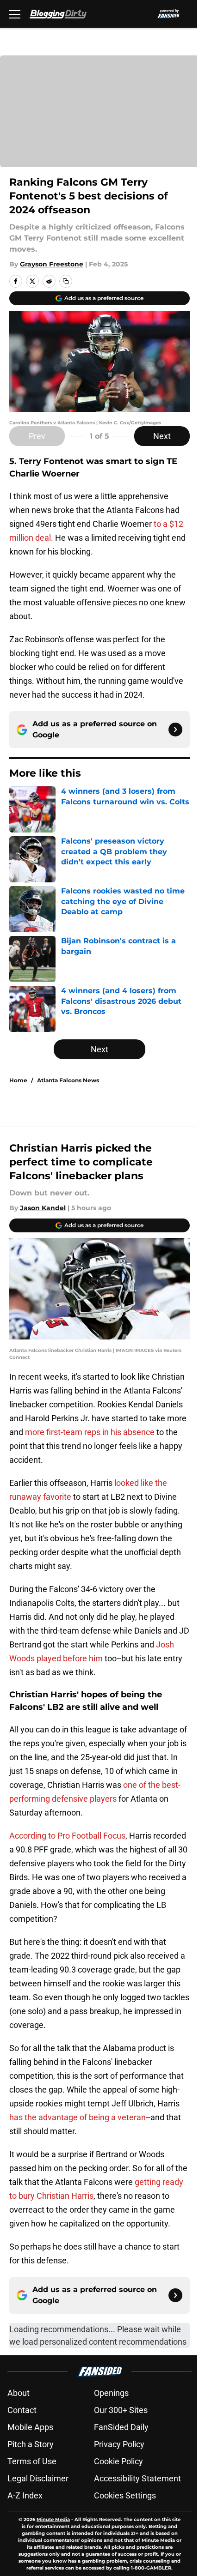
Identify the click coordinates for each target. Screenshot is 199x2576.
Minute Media (53, 2519)
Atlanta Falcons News (68, 1080)
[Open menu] (15, 14)
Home (18, 1080)
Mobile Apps (30, 2427)
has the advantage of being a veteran (78, 2117)
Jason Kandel (43, 1208)
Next (162, 436)
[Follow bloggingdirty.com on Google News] (175, 730)
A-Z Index (25, 2495)
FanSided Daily (121, 2427)
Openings (111, 2393)
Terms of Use (32, 2461)
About (19, 2393)
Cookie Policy (118, 2461)
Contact (22, 2410)
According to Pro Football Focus (67, 1836)
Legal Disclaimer (38, 2478)
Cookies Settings (125, 2495)
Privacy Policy (119, 2444)
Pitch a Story (31, 2444)
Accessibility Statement (137, 2478)
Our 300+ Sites (121, 2410)
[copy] (66, 281)
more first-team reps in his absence (90, 1432)
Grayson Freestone (52, 264)
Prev (37, 436)
